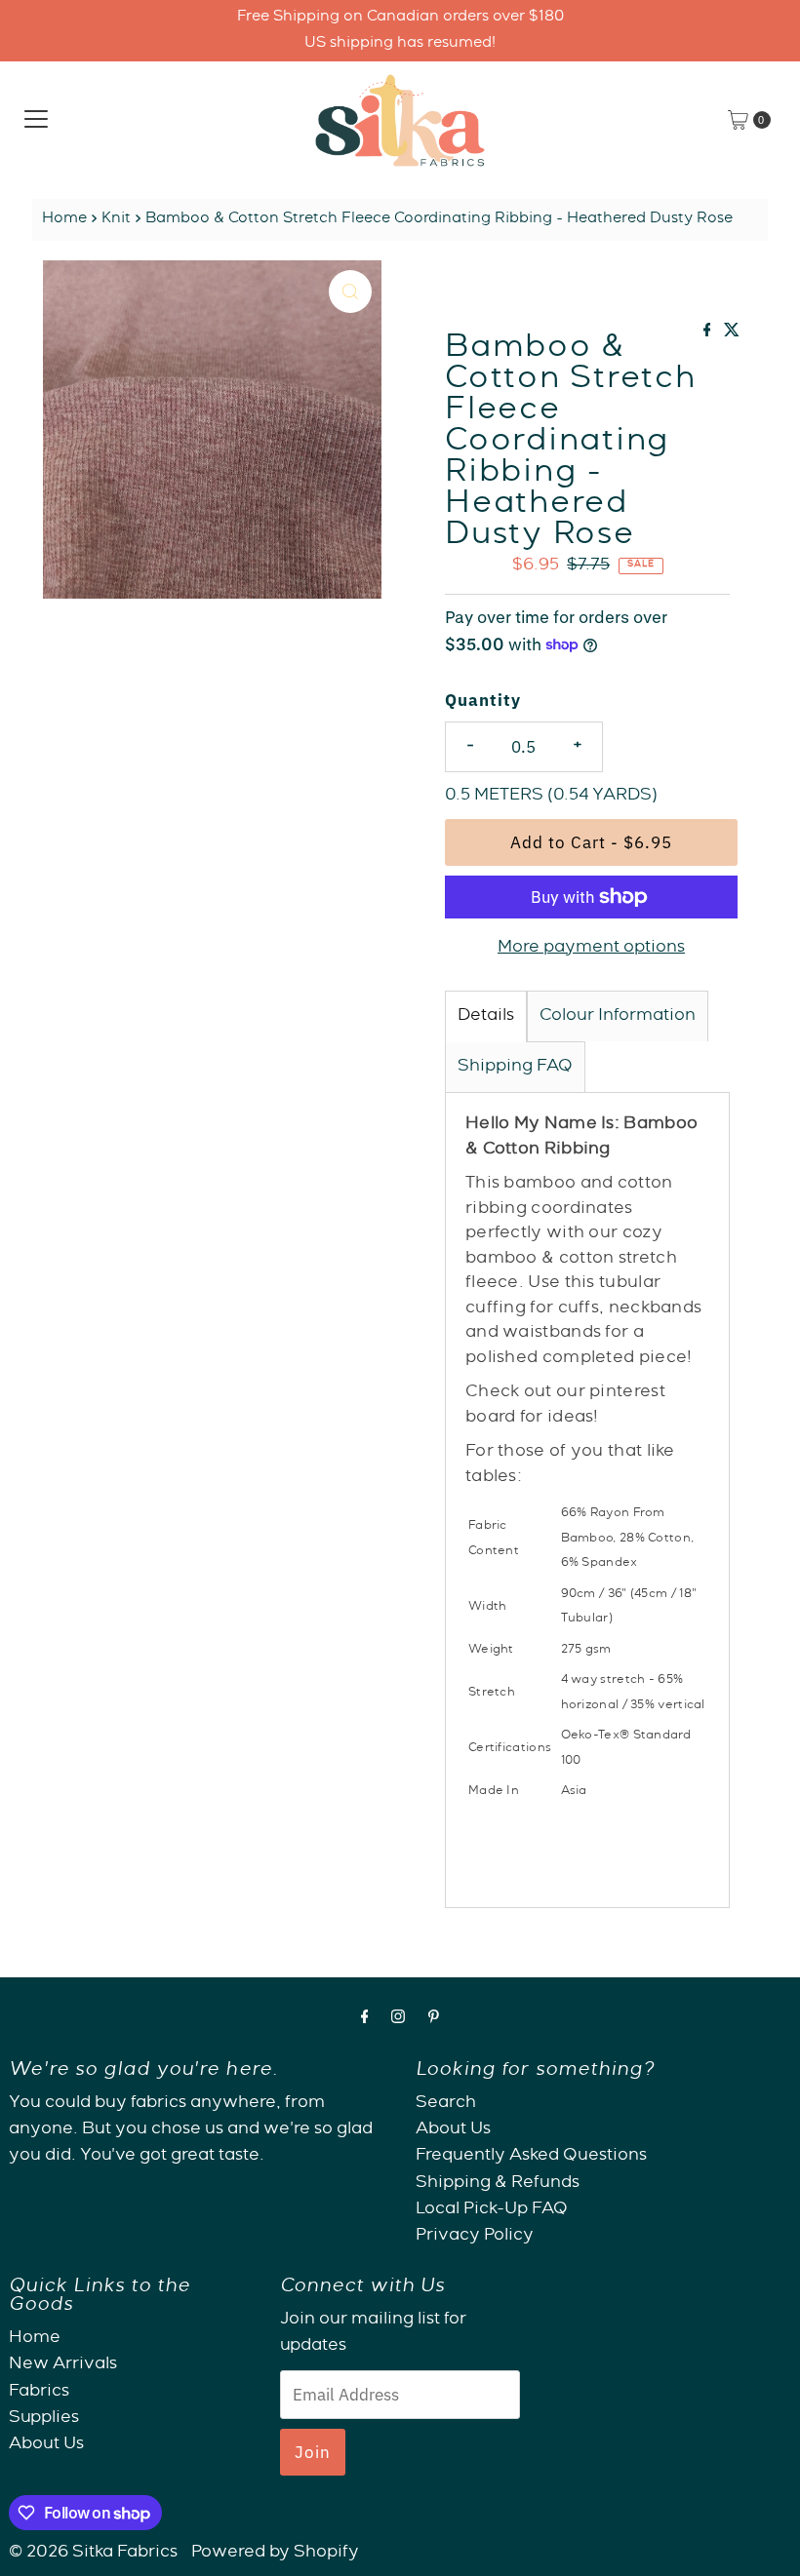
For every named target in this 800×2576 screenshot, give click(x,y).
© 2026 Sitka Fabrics (93, 2553)
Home (64, 219)
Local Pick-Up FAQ (492, 2210)
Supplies (44, 2419)
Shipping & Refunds (498, 2184)
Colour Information (618, 1016)
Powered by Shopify (275, 2553)
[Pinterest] (434, 2020)
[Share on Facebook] (709, 333)
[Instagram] (398, 2020)
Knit (116, 219)
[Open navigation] (36, 120)
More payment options (591, 948)
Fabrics (39, 2392)
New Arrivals (63, 2365)
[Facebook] (365, 2020)
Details (486, 1016)
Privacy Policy (475, 2236)
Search (446, 2104)
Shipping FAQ (515, 1067)
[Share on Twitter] (732, 333)
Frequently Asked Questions (531, 2156)
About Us (453, 2130)
